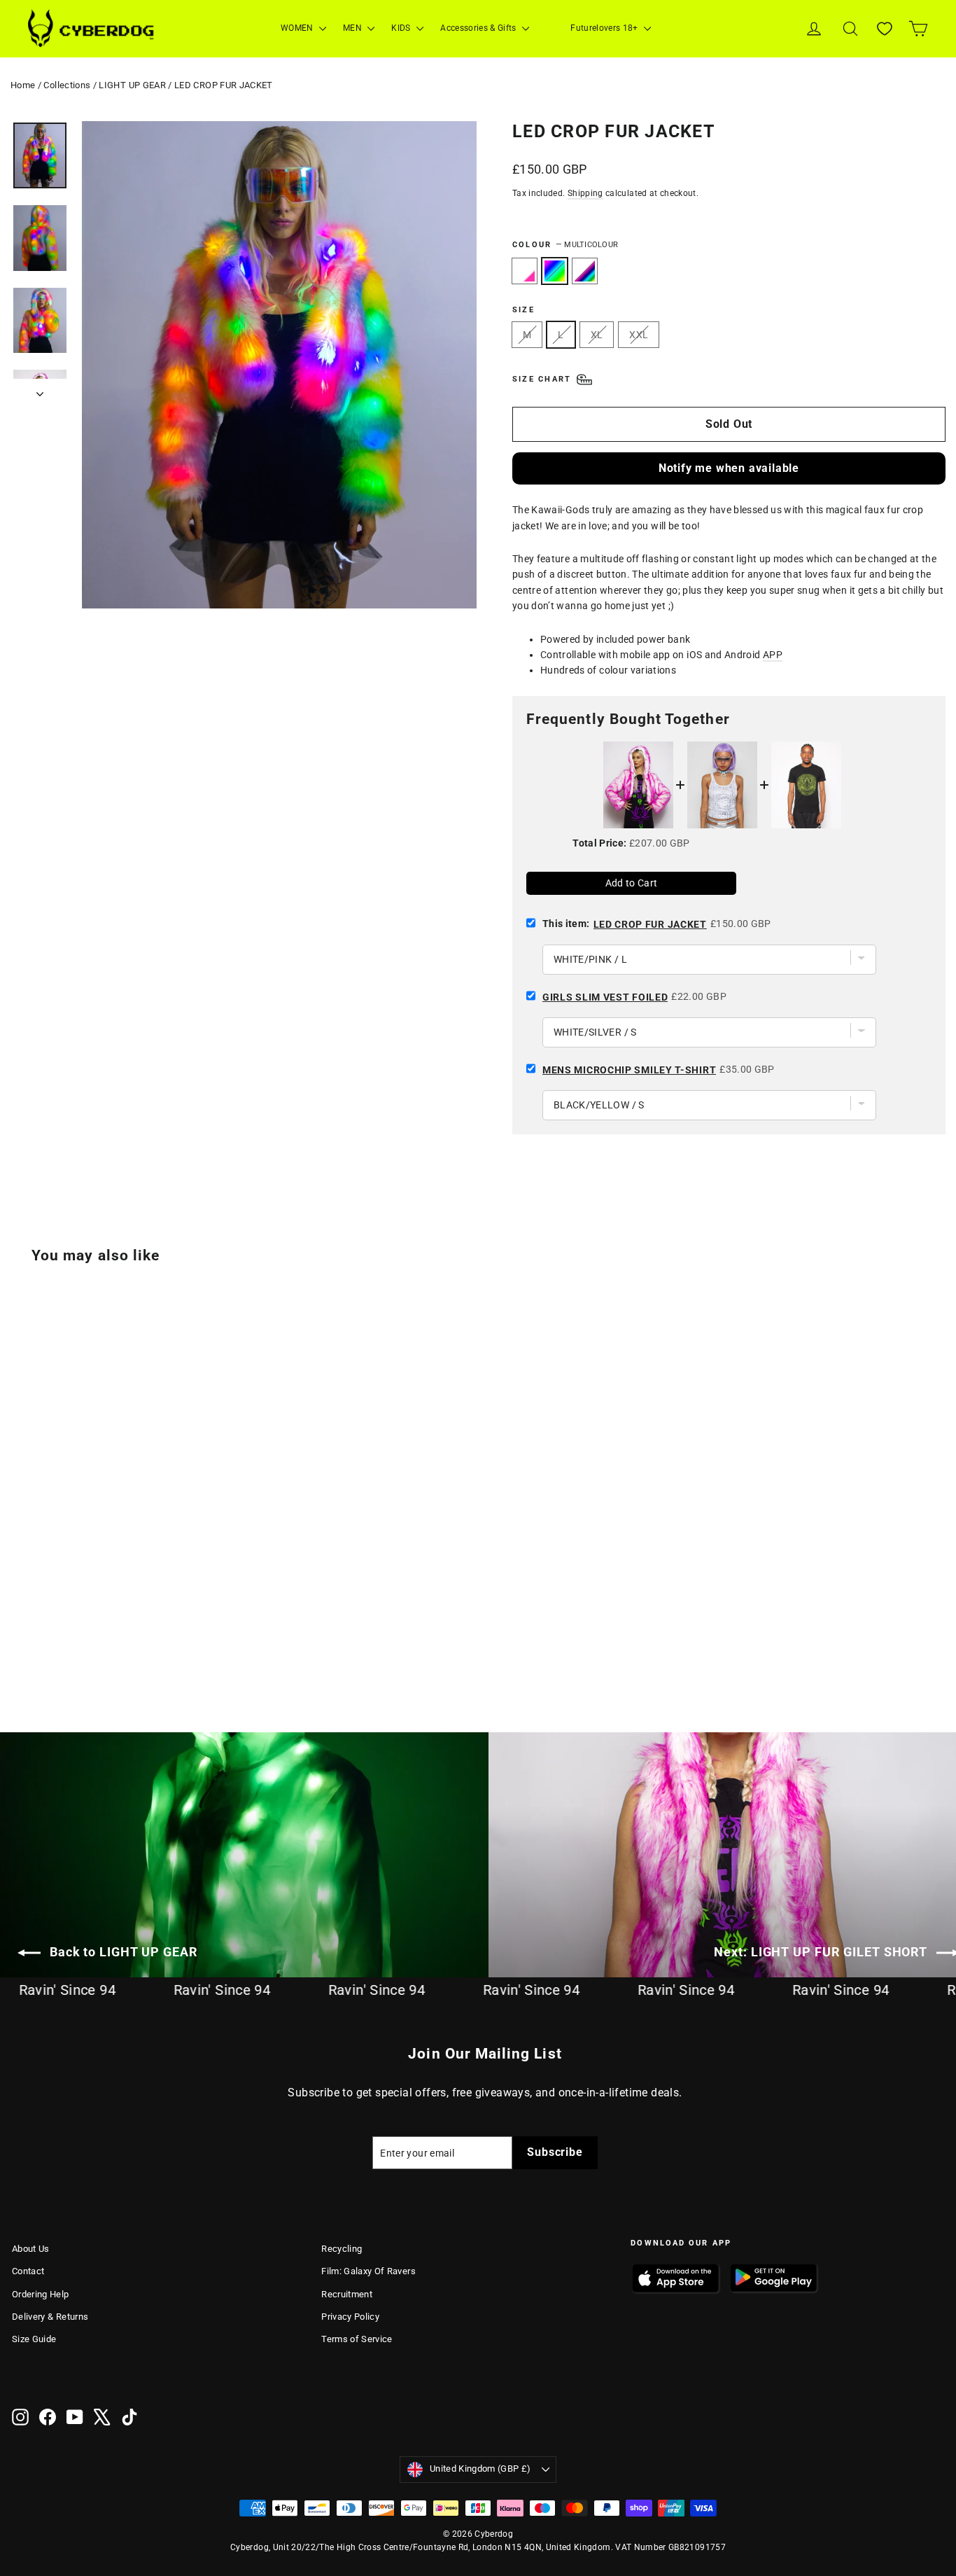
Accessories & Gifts (479, 28)
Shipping (585, 193)
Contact (28, 2271)
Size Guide (34, 2339)
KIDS (402, 28)
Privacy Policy (350, 2317)
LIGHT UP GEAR (132, 85)
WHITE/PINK (525, 271)
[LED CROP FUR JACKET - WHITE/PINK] (21, 1636)
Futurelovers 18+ (605, 28)
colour (565, 245)
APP (773, 655)
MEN (353, 28)
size (523, 310)
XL (597, 335)
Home (23, 85)
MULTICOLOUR (555, 271)
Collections (67, 85)
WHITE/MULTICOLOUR (585, 271)
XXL (639, 335)
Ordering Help (41, 2294)
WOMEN (298, 28)
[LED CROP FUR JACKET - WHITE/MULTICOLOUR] (56, 1636)
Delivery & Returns (50, 2317)
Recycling (342, 2249)
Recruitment (347, 2294)
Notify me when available (729, 468)
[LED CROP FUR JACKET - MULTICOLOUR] (38, 1636)
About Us (31, 2249)
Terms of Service (357, 2339)
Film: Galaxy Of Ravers (368, 2271)
